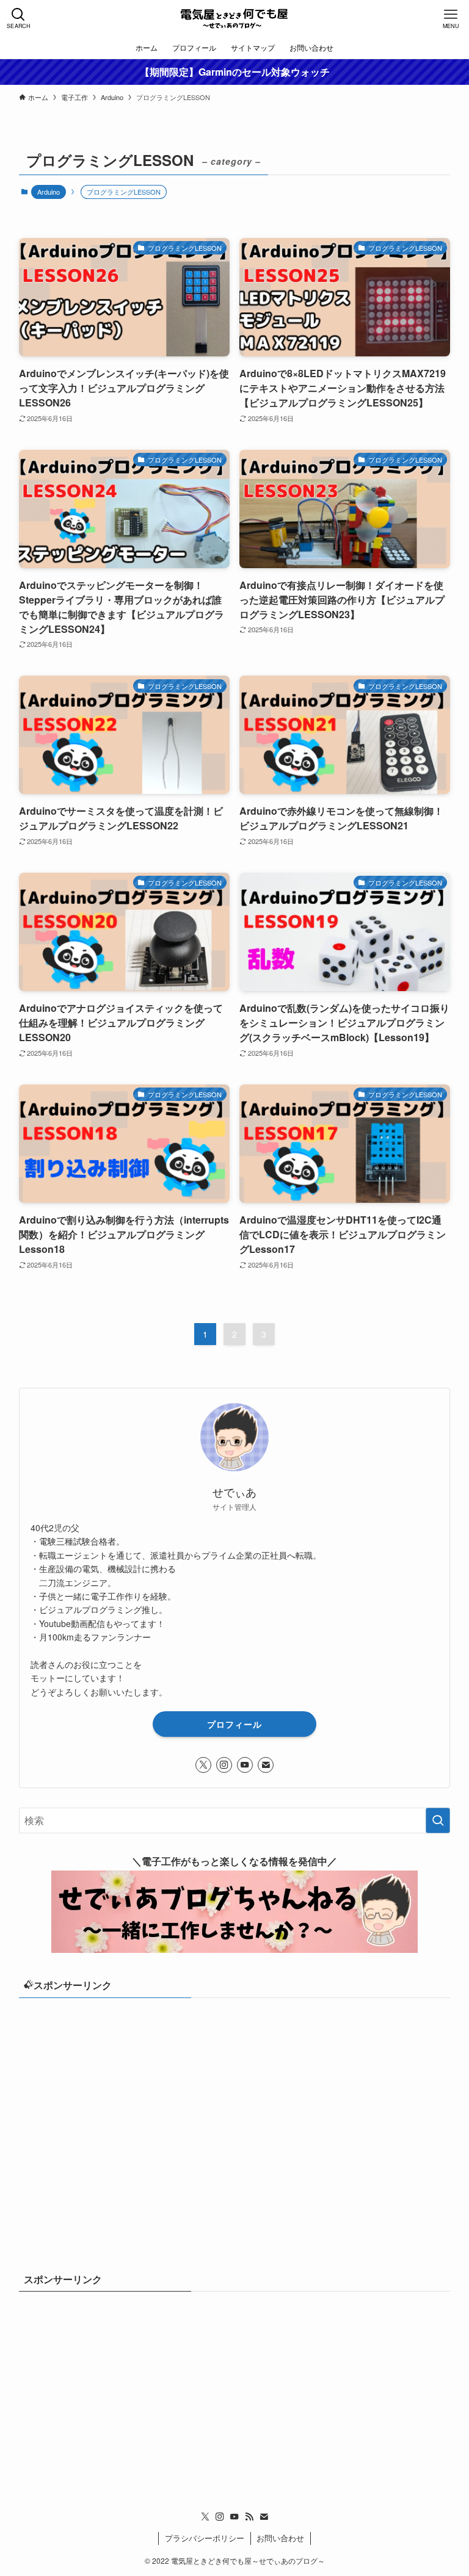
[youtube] (245, 1765)
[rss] (249, 2517)
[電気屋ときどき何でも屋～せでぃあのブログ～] (234, 18)
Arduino (49, 192)
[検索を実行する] (438, 1820)
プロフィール (234, 1724)
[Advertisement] (235, 2103)
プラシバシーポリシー (205, 2538)
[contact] (266, 1765)
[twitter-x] (203, 1765)
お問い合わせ (280, 2538)
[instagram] (224, 1765)
